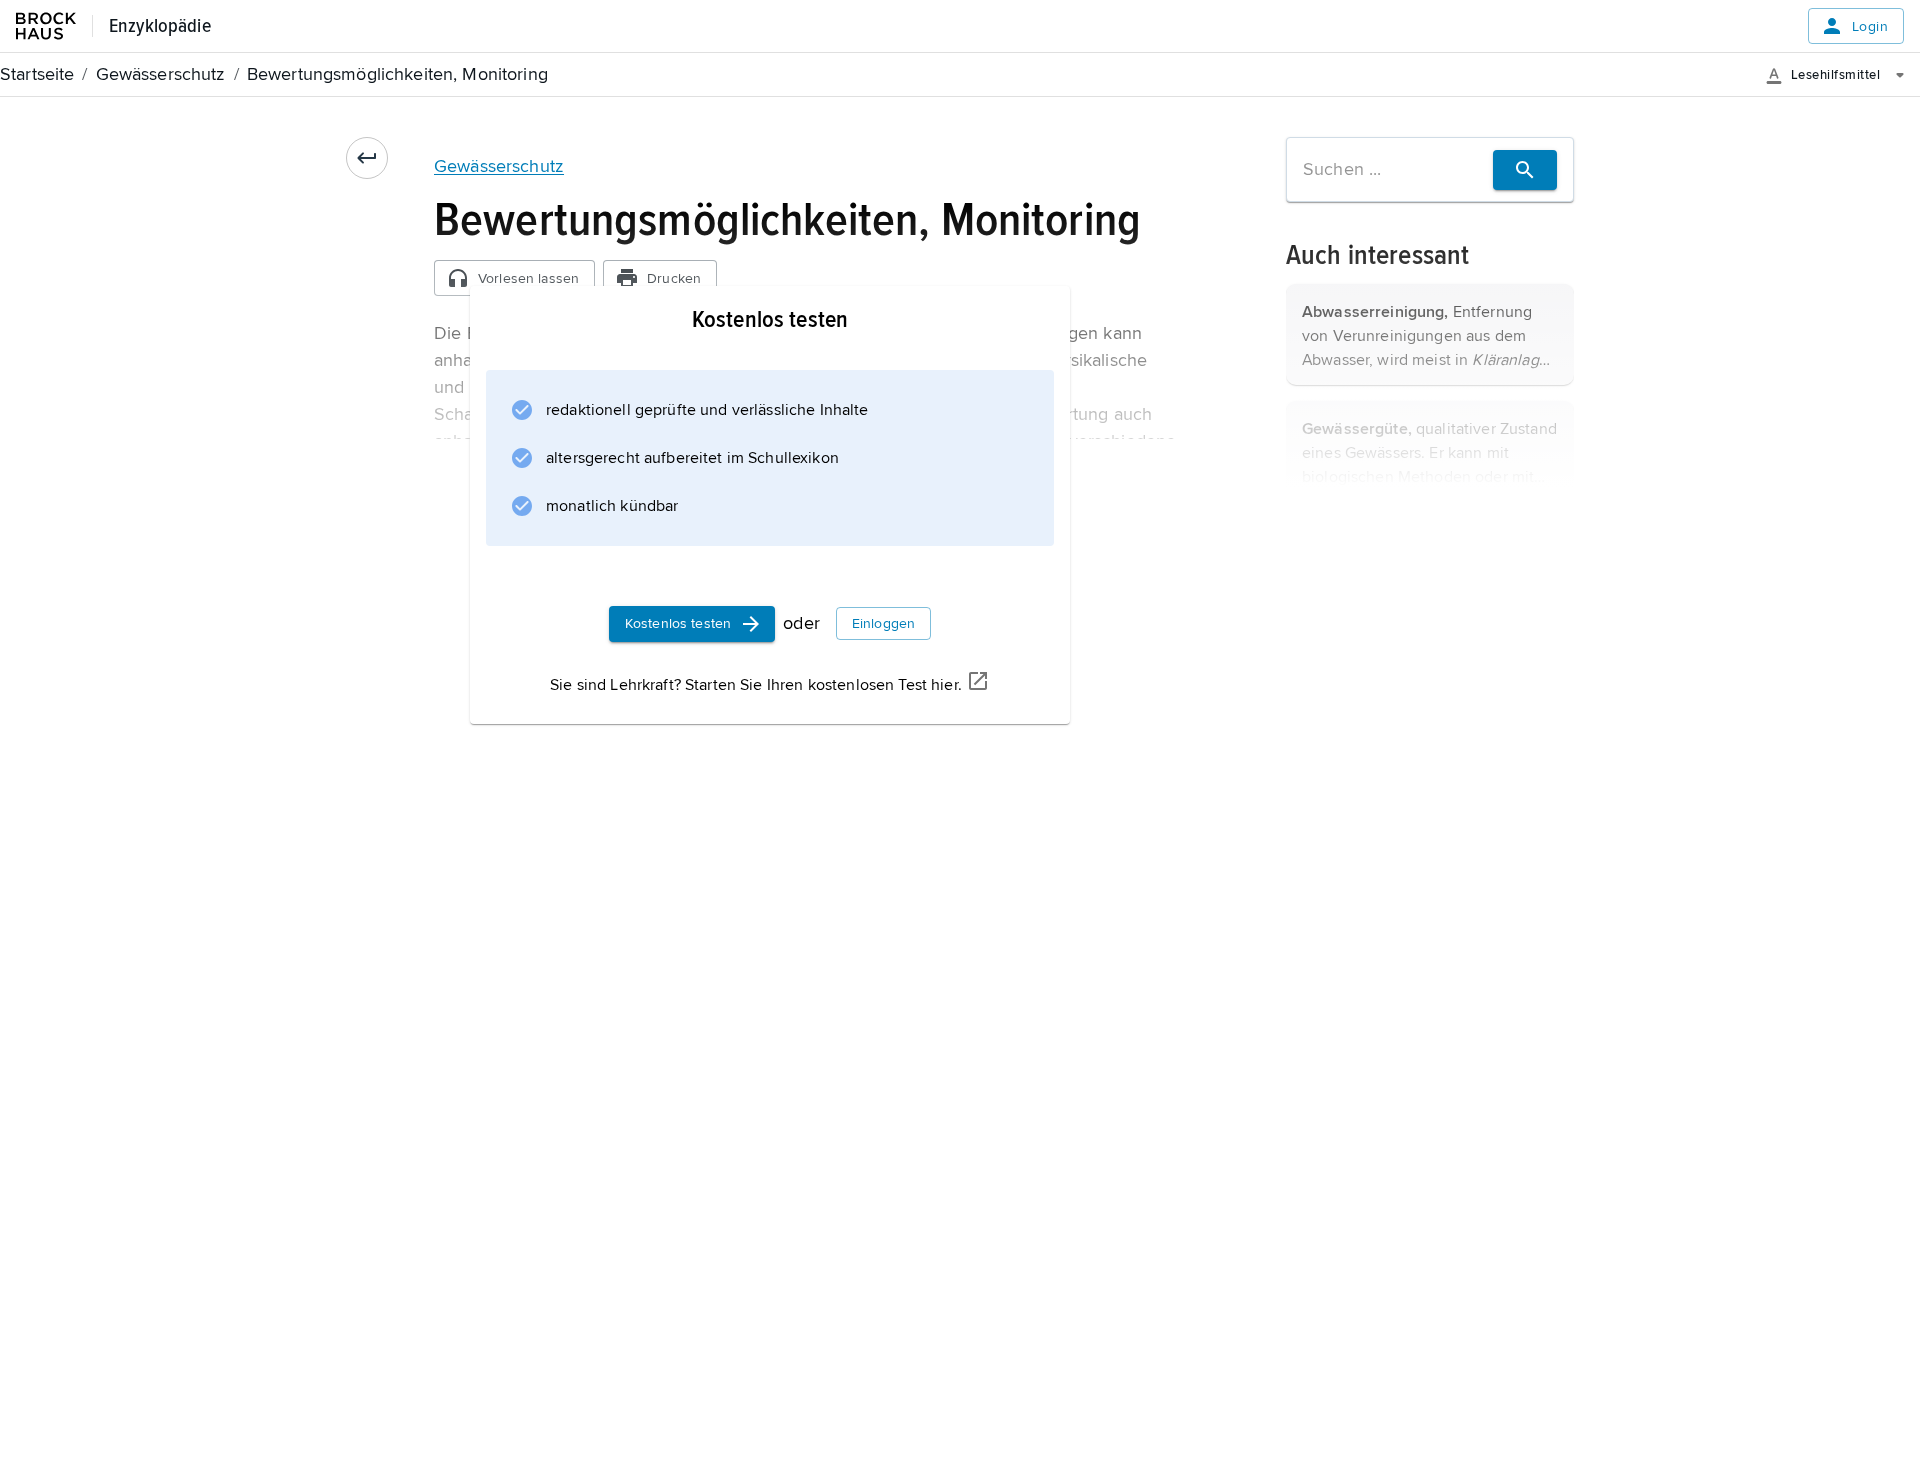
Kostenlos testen (678, 623)
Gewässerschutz (499, 166)
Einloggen (883, 623)
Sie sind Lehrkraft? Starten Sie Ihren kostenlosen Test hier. (756, 685)
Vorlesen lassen (528, 278)
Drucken (674, 278)
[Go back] (367, 158)
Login (1870, 26)
